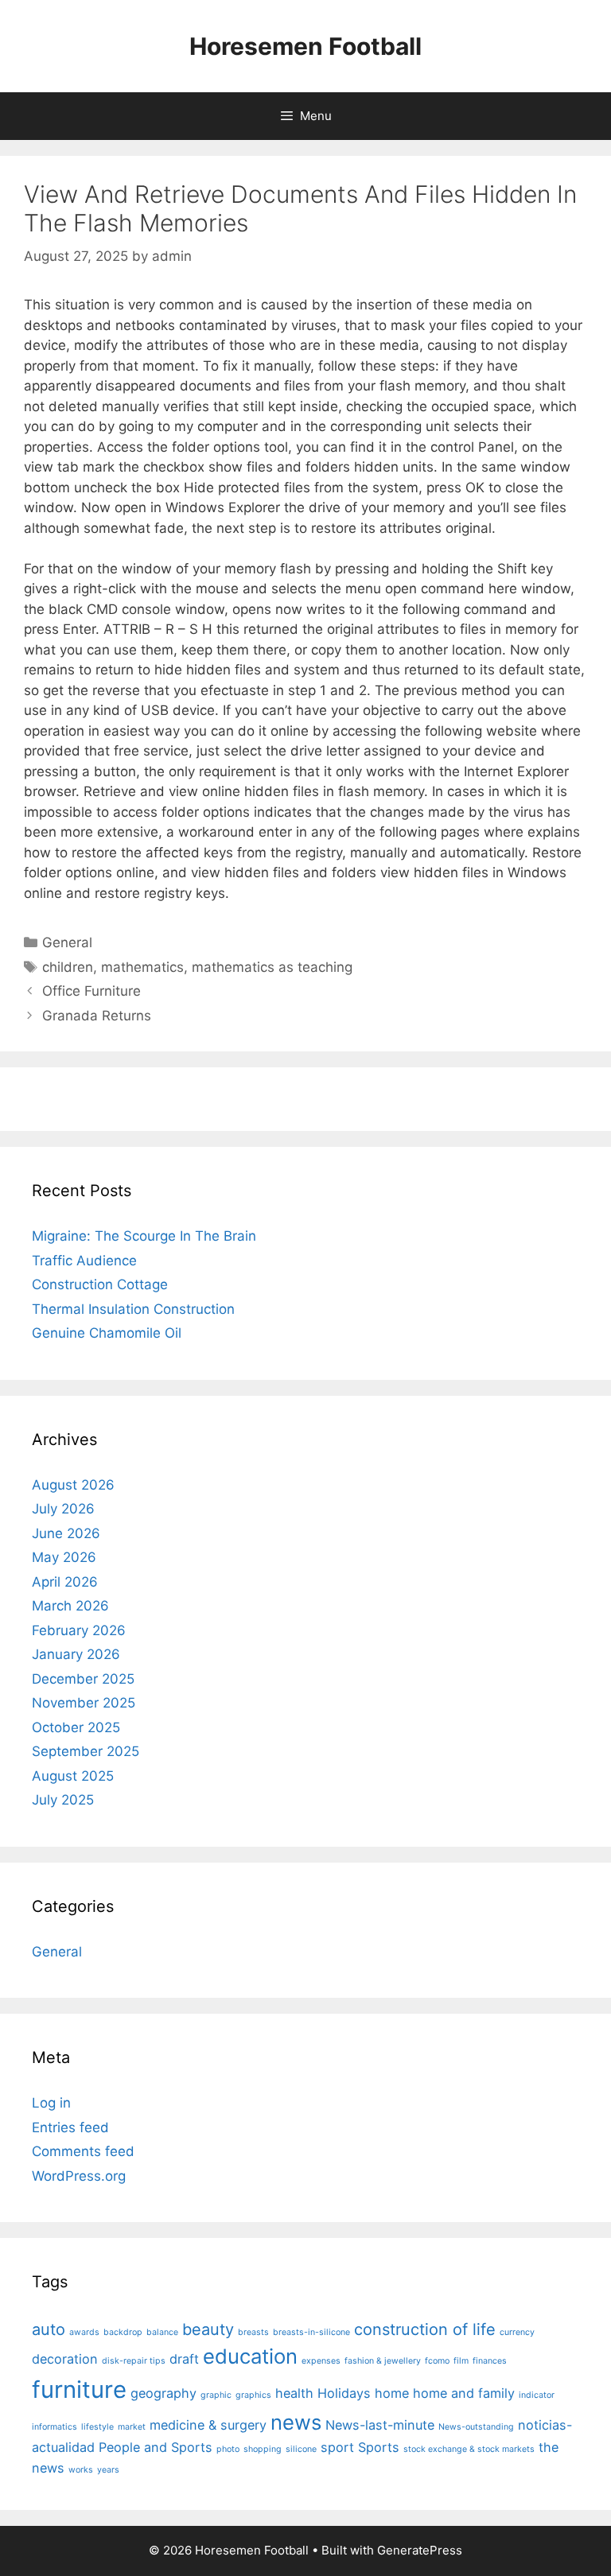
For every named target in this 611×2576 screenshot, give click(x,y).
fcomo (437, 2361)
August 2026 (73, 1485)
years (108, 2470)
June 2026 (66, 1533)
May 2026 (64, 1557)
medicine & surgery (208, 2425)
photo (228, 2449)
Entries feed (70, 2127)
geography (163, 2393)
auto (49, 2329)
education (250, 2356)
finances (490, 2361)
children (68, 967)
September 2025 (86, 1751)
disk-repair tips (134, 2361)
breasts (253, 2332)
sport (337, 2447)
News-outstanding (476, 2427)
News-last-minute (380, 2425)
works (81, 2470)
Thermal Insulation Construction (133, 1309)
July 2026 (63, 1509)
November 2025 (84, 1703)
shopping (263, 2449)
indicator (537, 2395)
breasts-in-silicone (311, 2332)
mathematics (142, 967)
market (132, 2427)
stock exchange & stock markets (469, 2449)
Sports (379, 2447)
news (296, 2422)
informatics (54, 2427)
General (67, 942)
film (461, 2361)
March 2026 (70, 1606)
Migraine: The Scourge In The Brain (144, 1236)
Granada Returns (97, 1016)
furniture (79, 2390)
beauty (208, 2329)
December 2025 (83, 1679)
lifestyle (97, 2427)
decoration (65, 2359)
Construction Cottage (100, 1284)
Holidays (344, 2393)
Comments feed (83, 2151)
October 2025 (76, 1727)
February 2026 (79, 1630)
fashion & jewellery (383, 2361)
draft (184, 2359)
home (392, 2393)
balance (162, 2332)
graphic (216, 2395)
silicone (301, 2449)
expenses (321, 2361)
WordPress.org (79, 2176)
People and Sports (156, 2447)
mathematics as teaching (272, 967)
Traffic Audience (84, 1261)
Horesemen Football (305, 46)
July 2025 (63, 1800)
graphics (253, 2395)
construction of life (425, 2329)
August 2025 (73, 1776)
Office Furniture (91, 991)
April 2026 (65, 1582)
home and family (464, 2393)
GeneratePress (420, 2550)
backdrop (123, 2332)
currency (517, 2332)
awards (84, 2332)
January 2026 (76, 1654)
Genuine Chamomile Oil (107, 1333)
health (294, 2393)
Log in (51, 2103)
